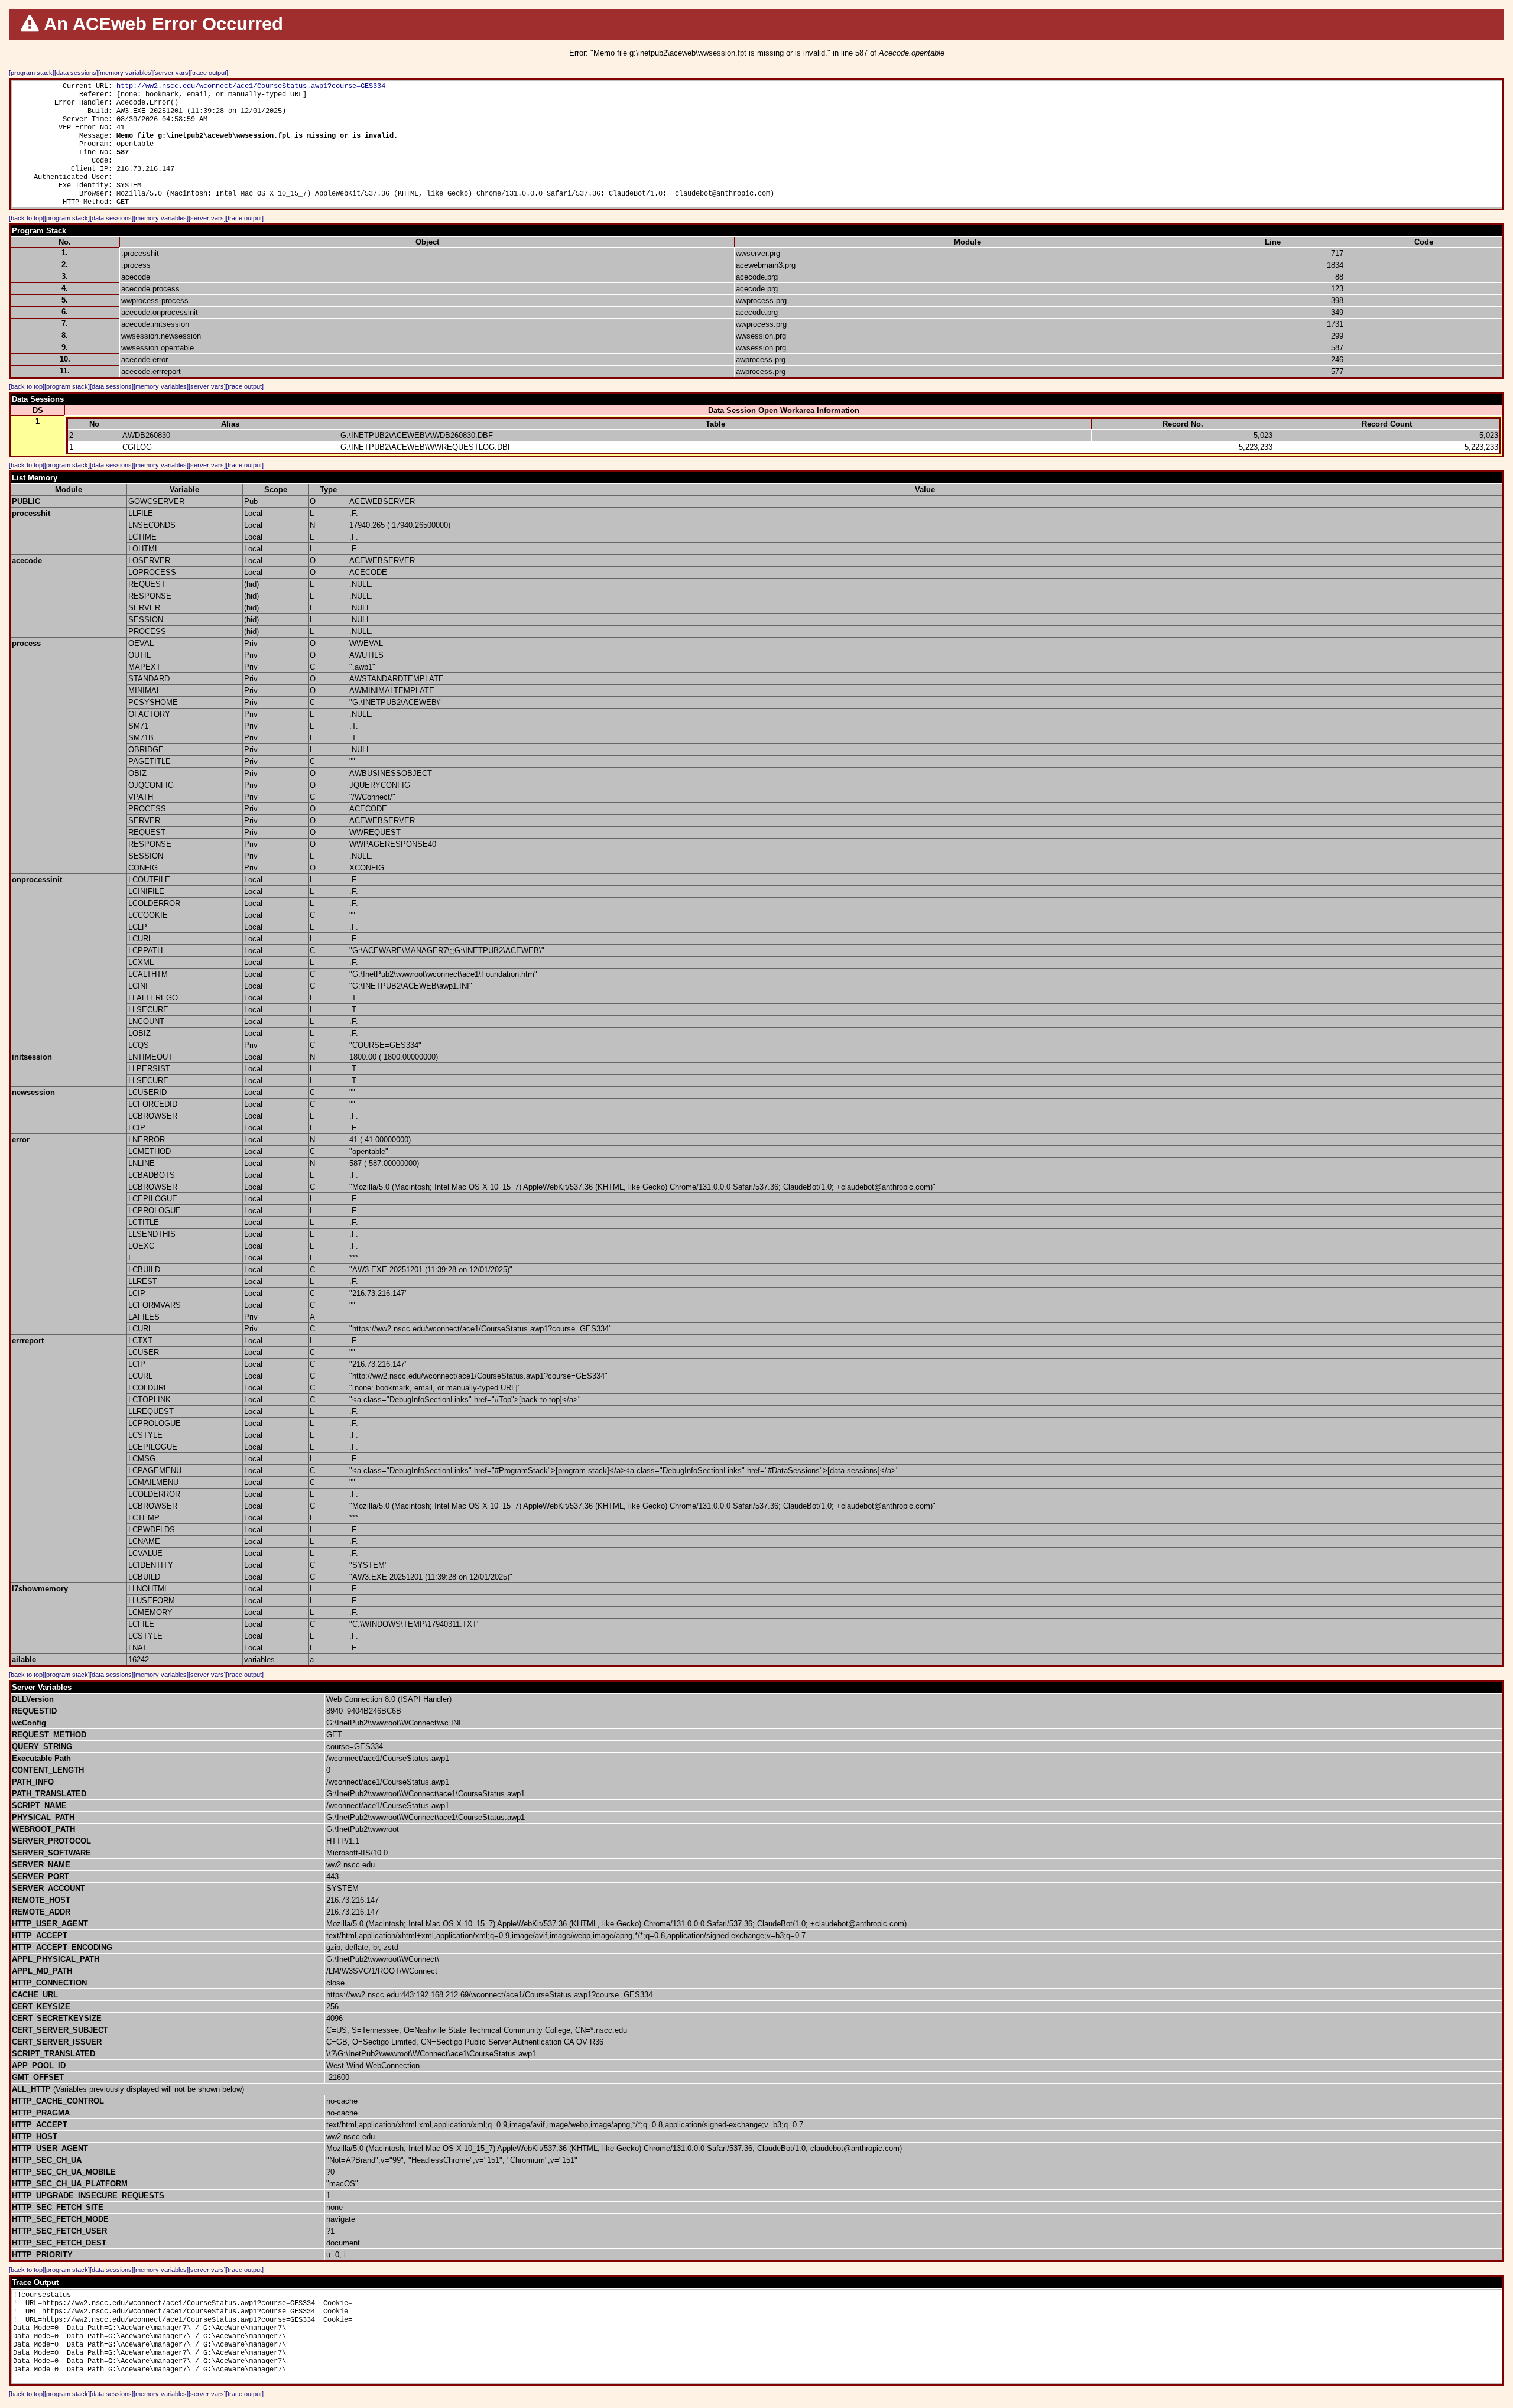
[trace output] (209, 73)
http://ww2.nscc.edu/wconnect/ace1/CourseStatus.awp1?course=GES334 (251, 86)
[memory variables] (126, 73)
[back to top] (27, 218)
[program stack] (32, 73)
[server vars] (172, 73)
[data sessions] (76, 73)
